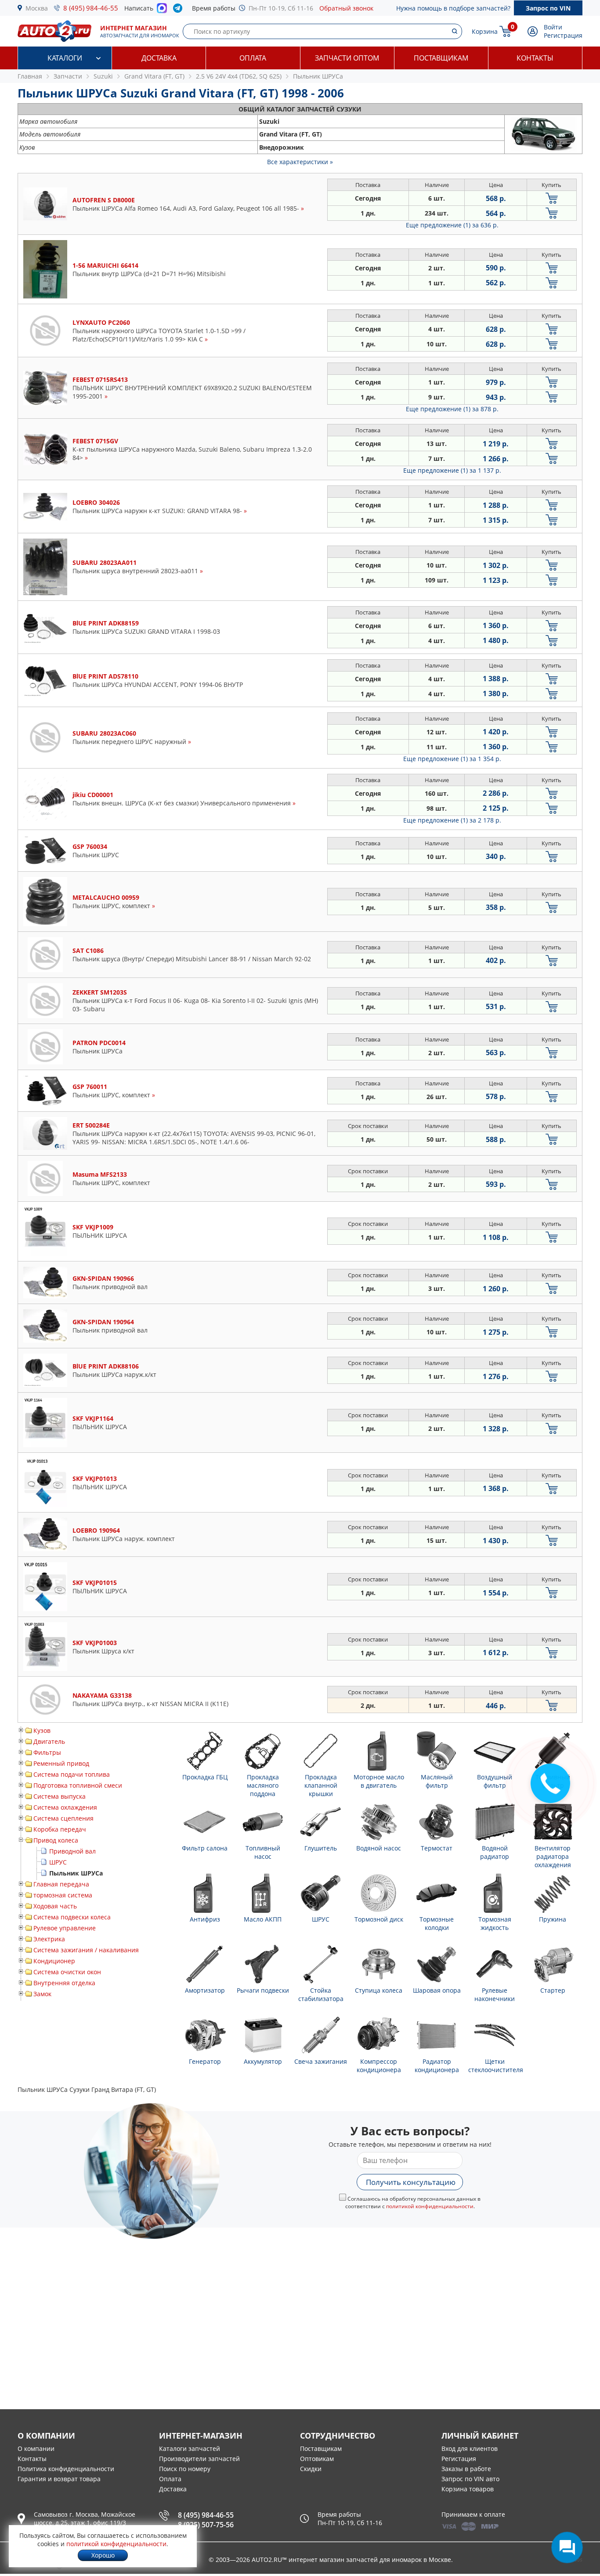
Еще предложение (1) (452, 225)
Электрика (49, 1939)
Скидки (311, 2469)
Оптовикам (317, 2459)
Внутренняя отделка (64, 1983)
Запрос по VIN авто (470, 2479)
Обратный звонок (346, 8)
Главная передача (61, 1884)
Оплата (253, 58)
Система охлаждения (65, 1807)
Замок (42, 1994)
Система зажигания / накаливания (86, 1950)
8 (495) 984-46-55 (91, 8)
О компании (36, 2448)
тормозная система (63, 1895)
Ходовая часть (55, 1906)
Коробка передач (60, 1829)
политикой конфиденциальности (430, 2206)
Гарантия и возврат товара (59, 2479)
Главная (30, 76)
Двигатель (49, 1741)
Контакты (535, 58)
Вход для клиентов (470, 2448)
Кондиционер (54, 1961)
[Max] (162, 11)
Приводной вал (72, 1851)
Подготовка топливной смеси (78, 1785)
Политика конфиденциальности (66, 2469)
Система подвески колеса (72, 1917)
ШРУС (58, 1862)
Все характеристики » (300, 162)
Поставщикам (441, 58)
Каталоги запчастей (190, 2448)
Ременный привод (61, 1763)
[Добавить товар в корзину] (552, 198)
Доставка (159, 58)
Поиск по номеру (185, 2469)
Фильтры (47, 1752)
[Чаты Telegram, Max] (567, 2547)
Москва (37, 8)
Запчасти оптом (347, 58)
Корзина (485, 31)
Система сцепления (63, 1818)
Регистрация (563, 35)
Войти (553, 27)
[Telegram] (179, 10)
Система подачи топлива (72, 1774)
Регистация (459, 2459)
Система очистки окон (67, 1972)
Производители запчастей (199, 2459)
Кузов (42, 1730)
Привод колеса (56, 1840)
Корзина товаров (468, 2489)
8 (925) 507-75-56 (206, 2525)
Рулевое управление (65, 1928)
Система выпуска (60, 1796)
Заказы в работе (466, 2469)
